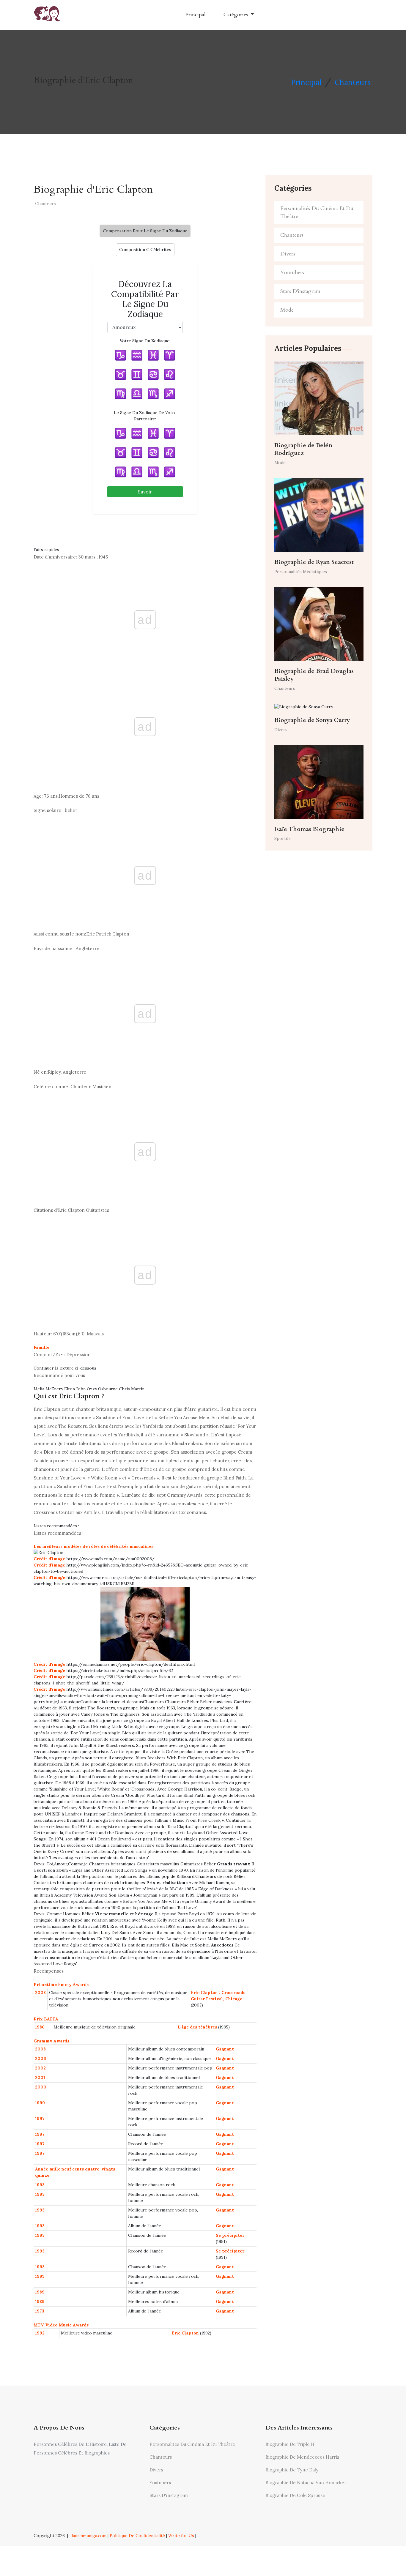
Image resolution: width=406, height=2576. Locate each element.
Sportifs (283, 838)
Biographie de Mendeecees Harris (302, 2457)
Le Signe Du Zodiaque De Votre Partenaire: (145, 416)
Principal (195, 15)
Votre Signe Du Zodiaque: (145, 341)
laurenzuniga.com (89, 2536)
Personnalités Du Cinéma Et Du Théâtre (317, 212)
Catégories (236, 15)
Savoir (145, 492)
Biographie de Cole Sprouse (295, 2495)
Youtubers (292, 273)
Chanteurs (353, 82)
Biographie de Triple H (290, 2444)
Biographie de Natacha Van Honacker (306, 2483)
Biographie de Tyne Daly (292, 2470)
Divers (288, 254)
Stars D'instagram (300, 291)
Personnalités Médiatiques (301, 572)
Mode (287, 310)
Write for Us (181, 2536)
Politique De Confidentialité (137, 2536)
